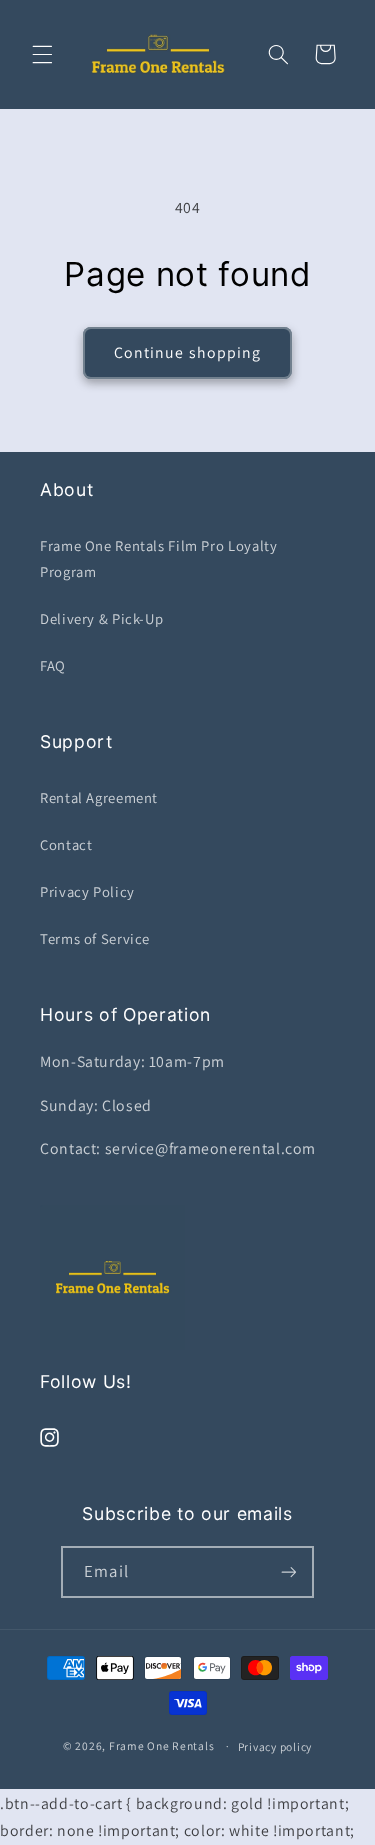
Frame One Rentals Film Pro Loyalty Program (158, 558)
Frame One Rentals (162, 1745)
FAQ (53, 665)
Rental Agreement (99, 797)
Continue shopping (187, 352)
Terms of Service (95, 938)
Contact (66, 844)
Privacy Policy (87, 891)
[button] (42, 54)
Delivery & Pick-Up (101, 618)
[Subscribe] (288, 1571)
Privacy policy (275, 1746)
